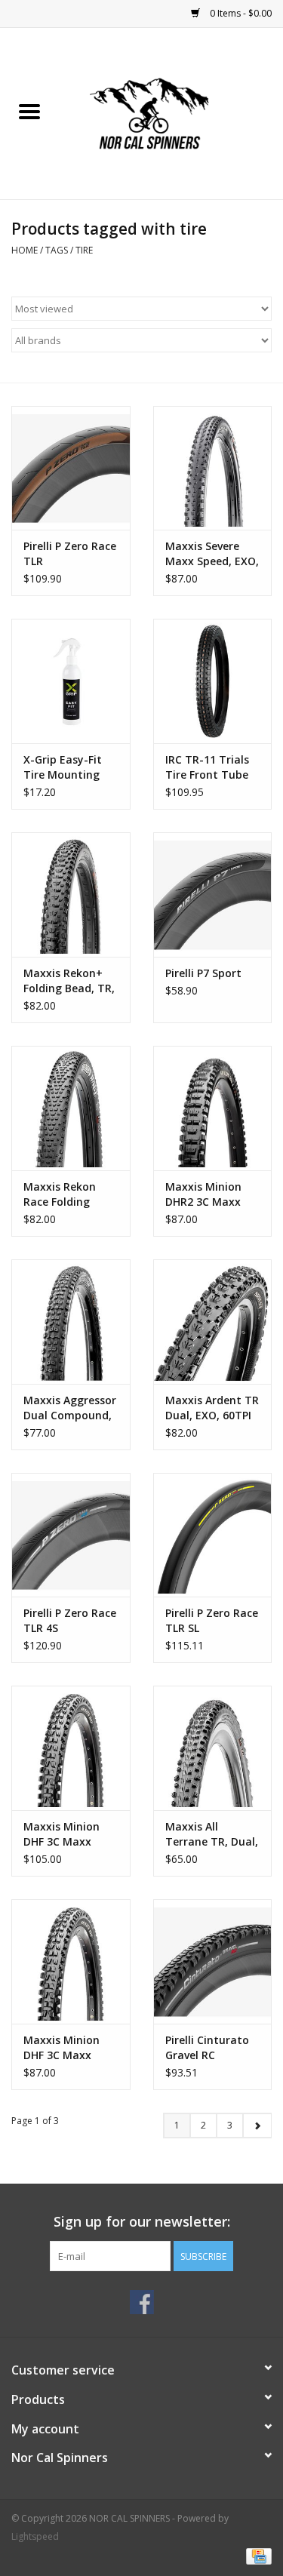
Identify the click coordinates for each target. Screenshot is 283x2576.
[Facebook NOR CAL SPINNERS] (142, 2302)
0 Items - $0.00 (240, 13)
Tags (57, 250)
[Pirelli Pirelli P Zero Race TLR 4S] (71, 1535)
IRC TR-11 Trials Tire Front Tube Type (207, 767)
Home (25, 250)
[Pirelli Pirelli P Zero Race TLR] (71, 468)
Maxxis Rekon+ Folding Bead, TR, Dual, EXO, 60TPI (69, 981)
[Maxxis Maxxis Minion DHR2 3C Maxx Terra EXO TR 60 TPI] (213, 1108)
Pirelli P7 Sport (203, 973)
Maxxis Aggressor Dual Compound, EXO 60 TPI (70, 1408)
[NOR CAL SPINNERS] (171, 112)
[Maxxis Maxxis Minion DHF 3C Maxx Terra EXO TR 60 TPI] (71, 1961)
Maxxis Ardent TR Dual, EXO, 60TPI (212, 1408)
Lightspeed (35, 2536)
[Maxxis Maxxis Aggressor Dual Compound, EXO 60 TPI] (71, 1322)
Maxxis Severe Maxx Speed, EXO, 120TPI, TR (212, 554)
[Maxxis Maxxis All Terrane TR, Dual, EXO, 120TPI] (213, 1748)
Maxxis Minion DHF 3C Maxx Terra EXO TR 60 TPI (66, 2048)
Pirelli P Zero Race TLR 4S (70, 1620)
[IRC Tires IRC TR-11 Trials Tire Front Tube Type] (213, 681)
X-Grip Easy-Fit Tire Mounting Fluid (63, 767)
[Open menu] (29, 111)
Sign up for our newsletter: (142, 2222)
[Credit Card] (256, 2555)
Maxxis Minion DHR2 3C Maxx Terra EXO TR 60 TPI (208, 1194)
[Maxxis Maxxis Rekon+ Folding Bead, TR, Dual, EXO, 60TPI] (71, 895)
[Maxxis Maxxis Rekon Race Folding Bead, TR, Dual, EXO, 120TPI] (71, 1108)
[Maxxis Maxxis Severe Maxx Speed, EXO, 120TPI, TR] (213, 468)
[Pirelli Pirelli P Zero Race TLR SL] (213, 1535)
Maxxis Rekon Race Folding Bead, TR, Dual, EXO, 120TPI (63, 1194)
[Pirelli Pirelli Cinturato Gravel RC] (213, 1961)
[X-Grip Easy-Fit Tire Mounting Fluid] (71, 681)
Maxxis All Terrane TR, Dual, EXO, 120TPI (212, 1834)
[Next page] (257, 2126)
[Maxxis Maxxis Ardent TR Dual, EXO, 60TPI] (213, 1322)
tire (84, 250)
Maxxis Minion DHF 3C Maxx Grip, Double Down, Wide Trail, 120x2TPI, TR (69, 1834)
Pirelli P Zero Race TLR (70, 553)
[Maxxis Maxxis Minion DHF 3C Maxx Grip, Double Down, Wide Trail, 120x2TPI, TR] (71, 1748)
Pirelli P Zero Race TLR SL (212, 1620)
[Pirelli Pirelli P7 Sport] (213, 895)
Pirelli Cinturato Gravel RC (207, 2047)
